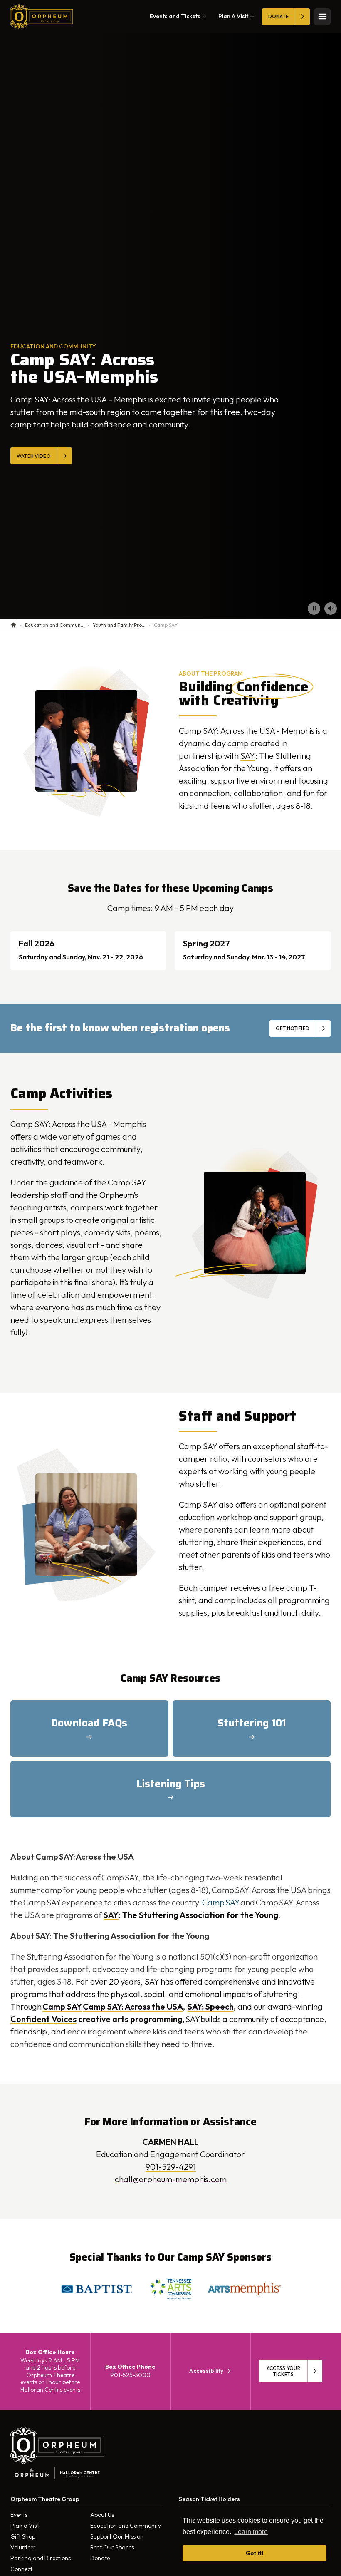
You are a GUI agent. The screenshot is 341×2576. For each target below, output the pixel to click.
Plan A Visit (233, 16)
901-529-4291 (171, 2167)
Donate (100, 2558)
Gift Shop (23, 2536)
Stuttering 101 (252, 1723)
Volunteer (23, 2547)
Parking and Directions (41, 2558)
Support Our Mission (117, 2536)
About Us (102, 2515)
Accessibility (206, 2371)
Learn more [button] (251, 2532)
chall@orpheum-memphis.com (171, 2179)
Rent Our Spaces (112, 2547)
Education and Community (126, 2526)
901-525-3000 (130, 2375)
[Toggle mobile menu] (322, 17)
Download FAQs (89, 1723)
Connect (21, 2569)
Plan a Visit (25, 2526)
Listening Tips (171, 1784)
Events (19, 2515)
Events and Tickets (175, 16)
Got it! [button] (255, 2553)
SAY (248, 756)
